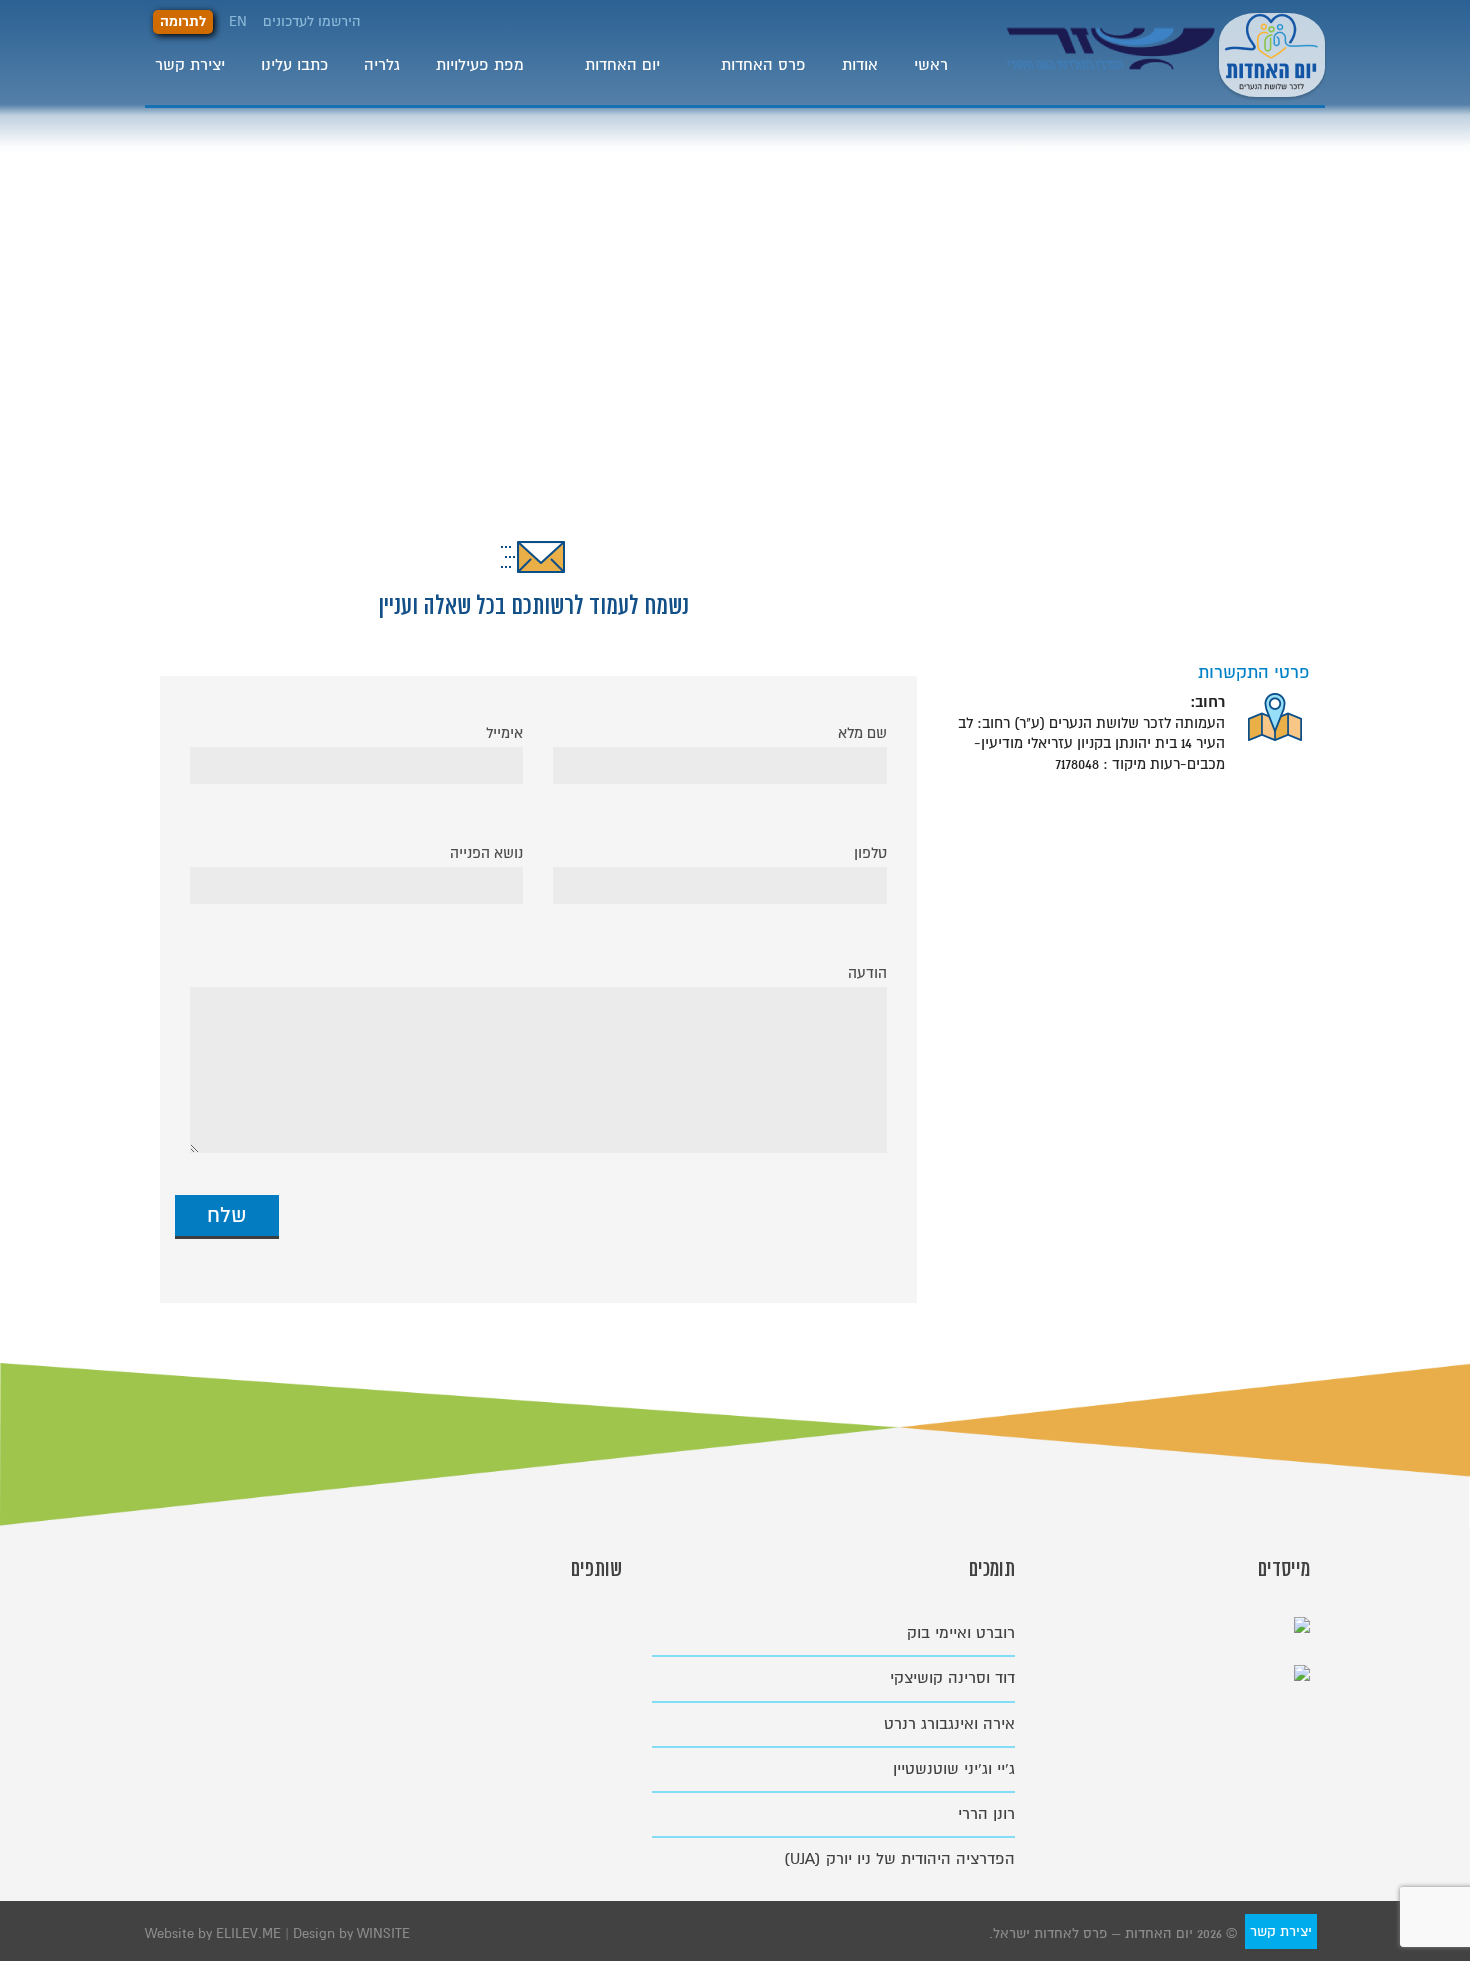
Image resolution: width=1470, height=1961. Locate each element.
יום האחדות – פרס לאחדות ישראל (1272, 52)
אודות (860, 65)
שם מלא (862, 733)
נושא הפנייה (486, 853)
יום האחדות (622, 65)
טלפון (870, 853)
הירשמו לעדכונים (312, 21)
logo (1112, 64)
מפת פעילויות (480, 65)
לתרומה (183, 21)
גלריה (382, 65)
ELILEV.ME (250, 1933)
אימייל (504, 733)
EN (238, 21)
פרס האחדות (763, 65)
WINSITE (383, 1933)
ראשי (931, 65)
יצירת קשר (190, 65)
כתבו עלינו (294, 65)
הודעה (867, 973)
